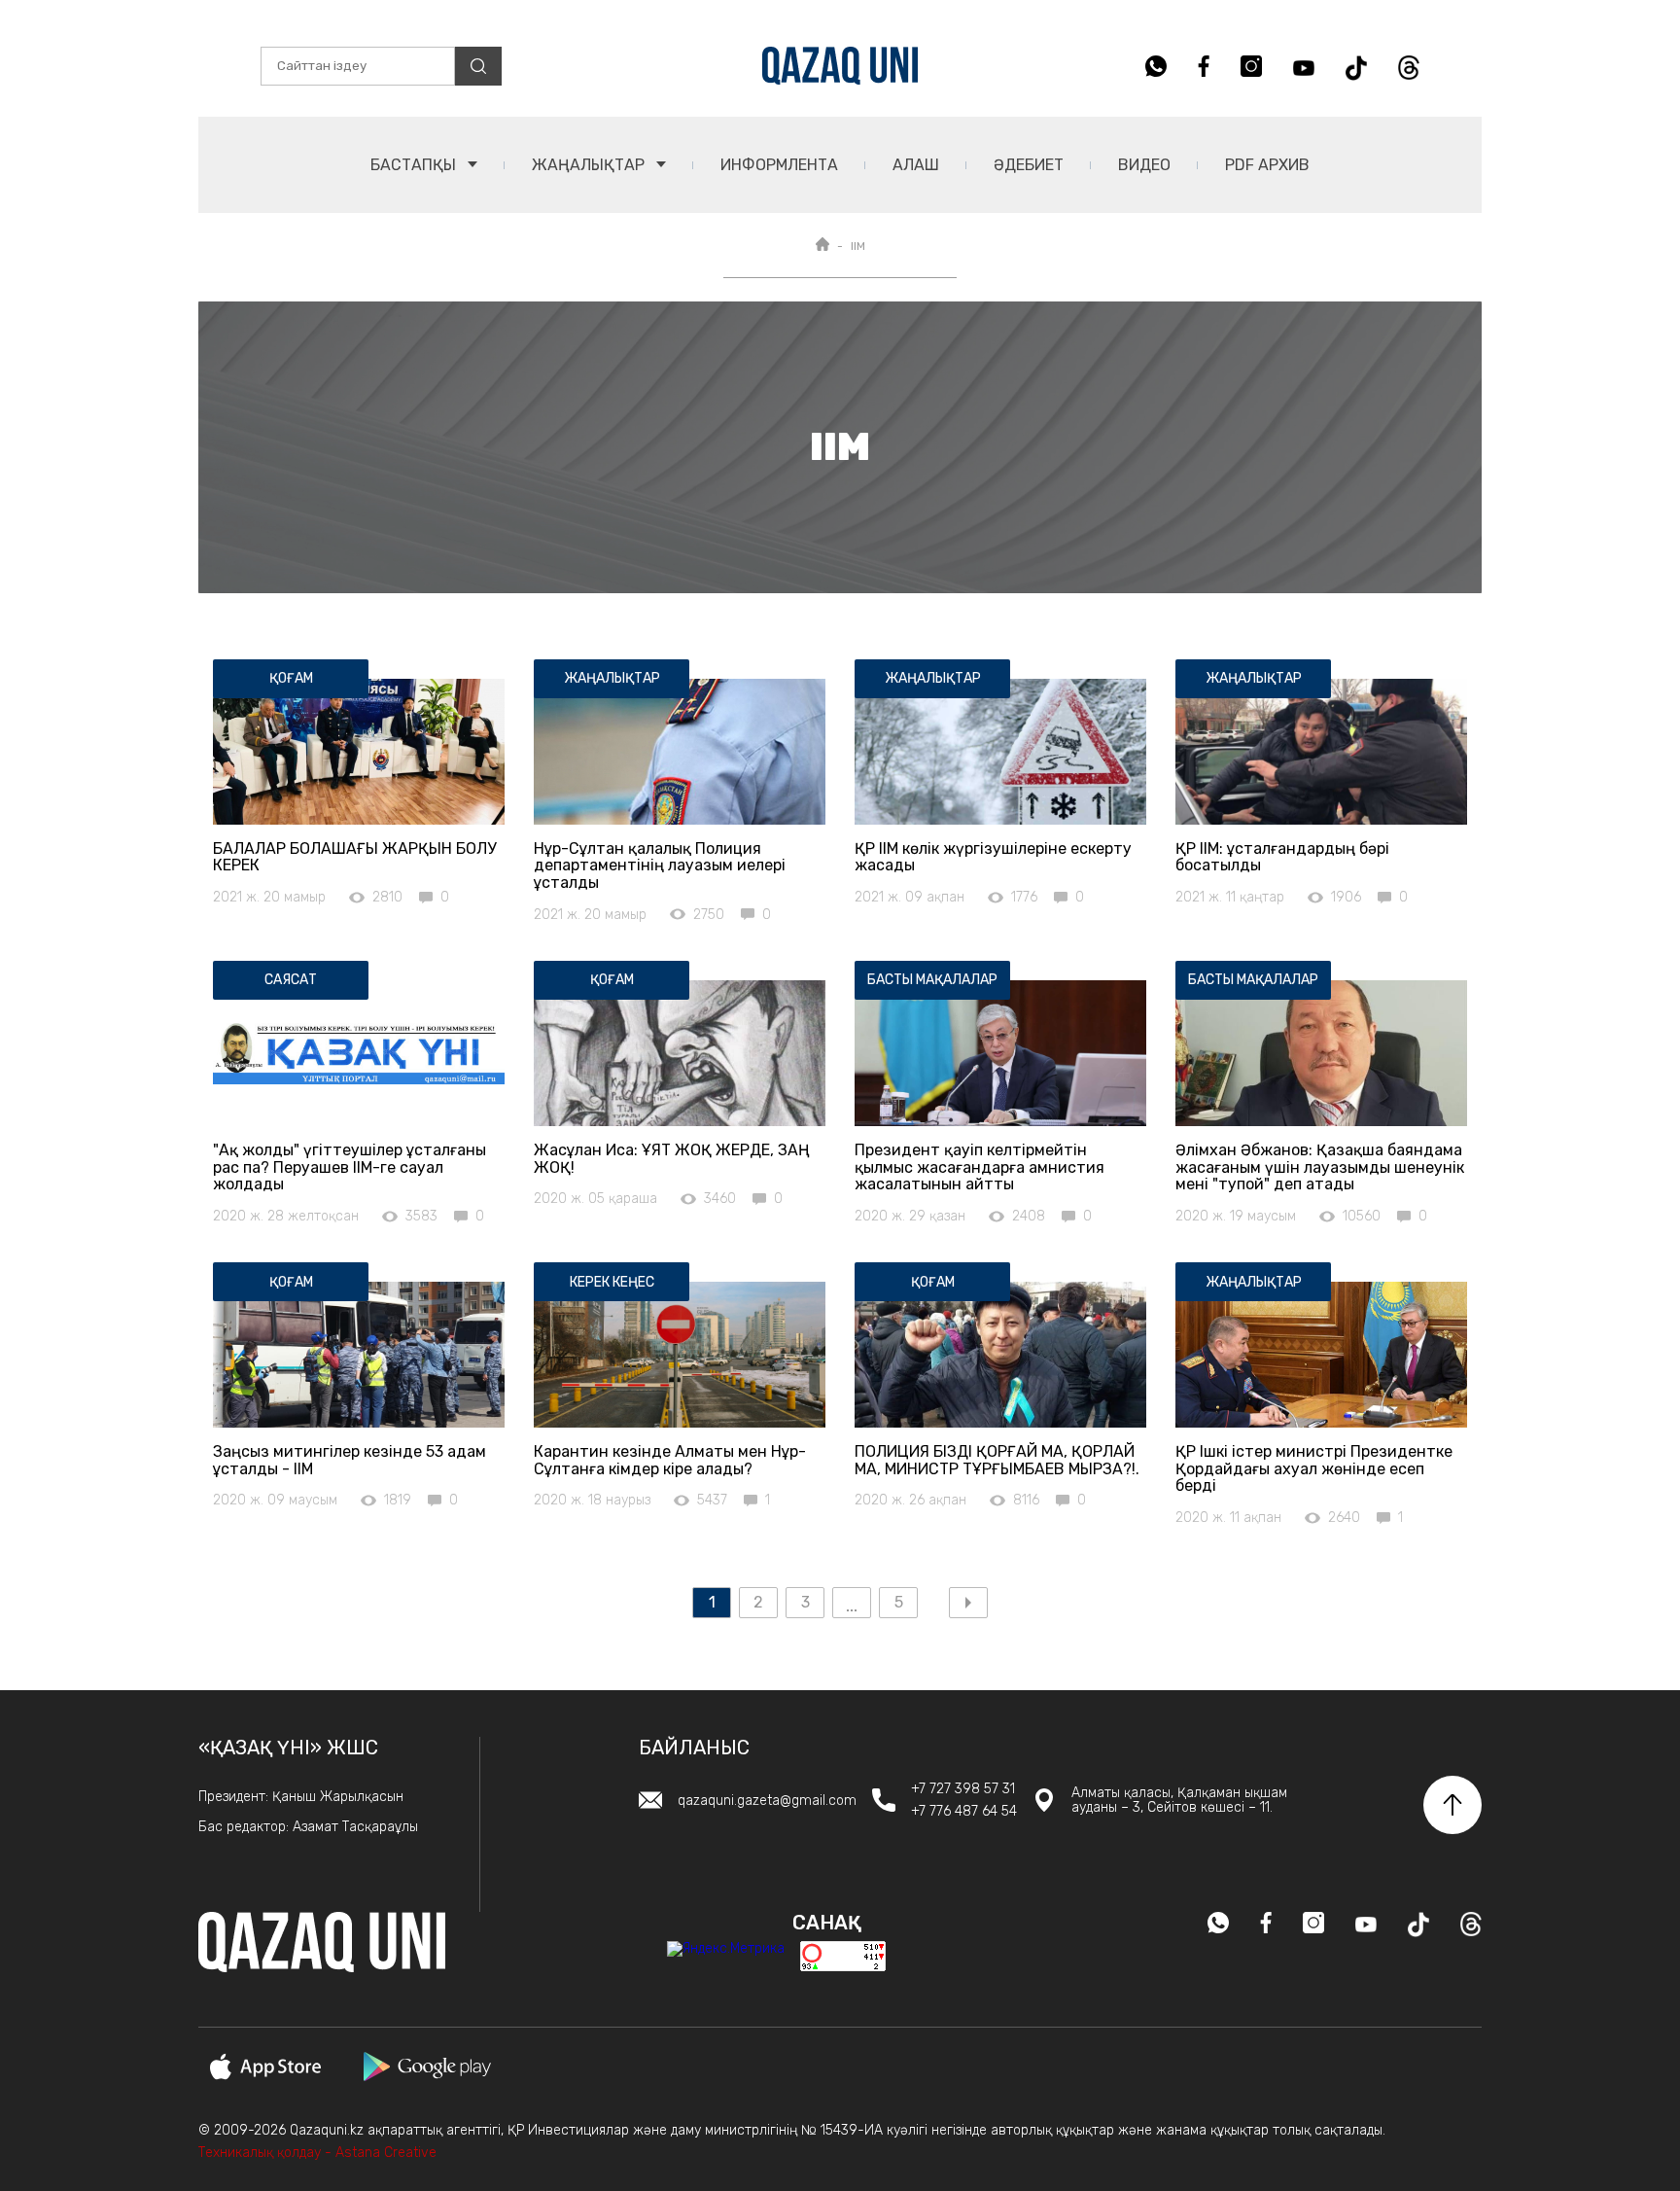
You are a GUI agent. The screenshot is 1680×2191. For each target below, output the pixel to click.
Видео (1144, 165)
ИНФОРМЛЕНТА (779, 165)
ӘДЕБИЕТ (1029, 165)
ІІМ (858, 246)
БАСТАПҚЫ (415, 165)
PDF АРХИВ (1267, 165)
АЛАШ (916, 165)
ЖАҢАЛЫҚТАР (590, 165)
